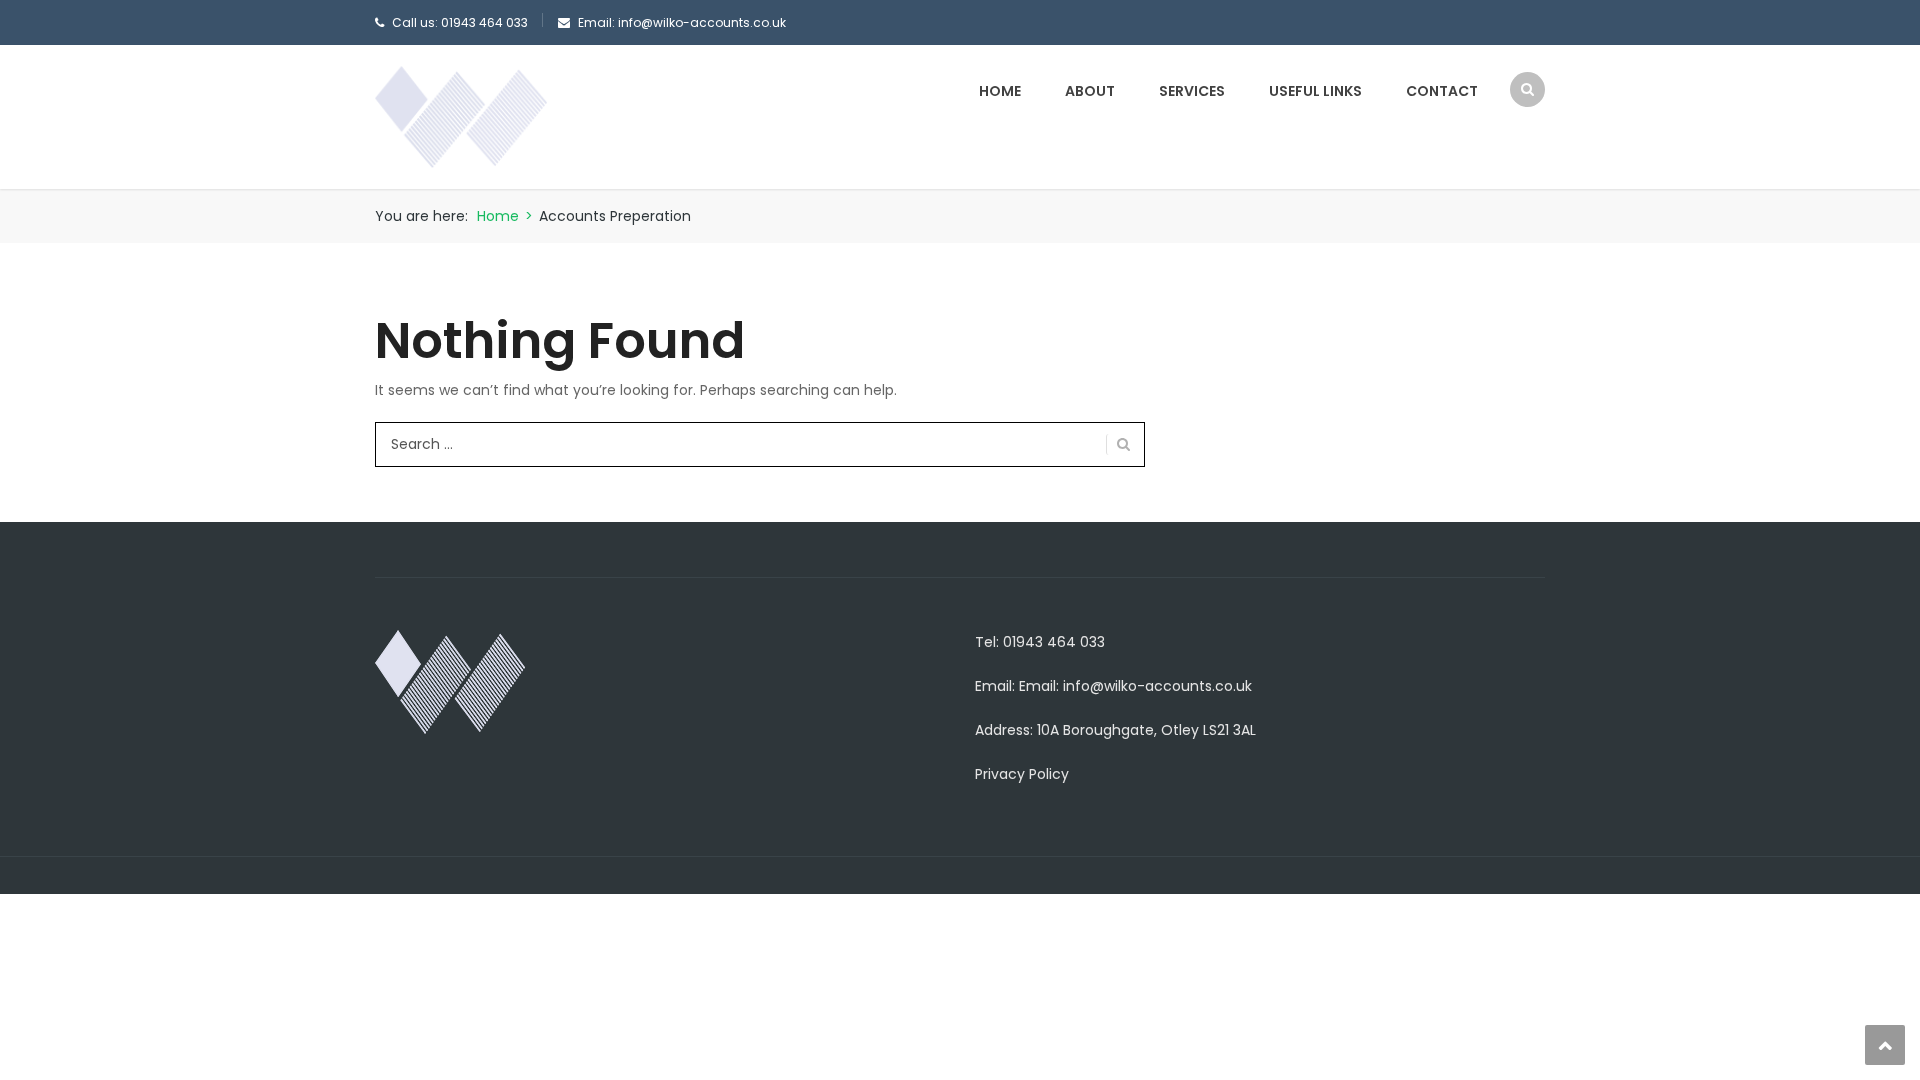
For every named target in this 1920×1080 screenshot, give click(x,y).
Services (1192, 91)
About (1090, 91)
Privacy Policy (1022, 774)
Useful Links (1315, 91)
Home (1000, 91)
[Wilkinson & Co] (461, 116)
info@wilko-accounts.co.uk (702, 22)
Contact (1442, 91)
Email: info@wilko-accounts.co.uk (1135, 686)
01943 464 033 (484, 22)
